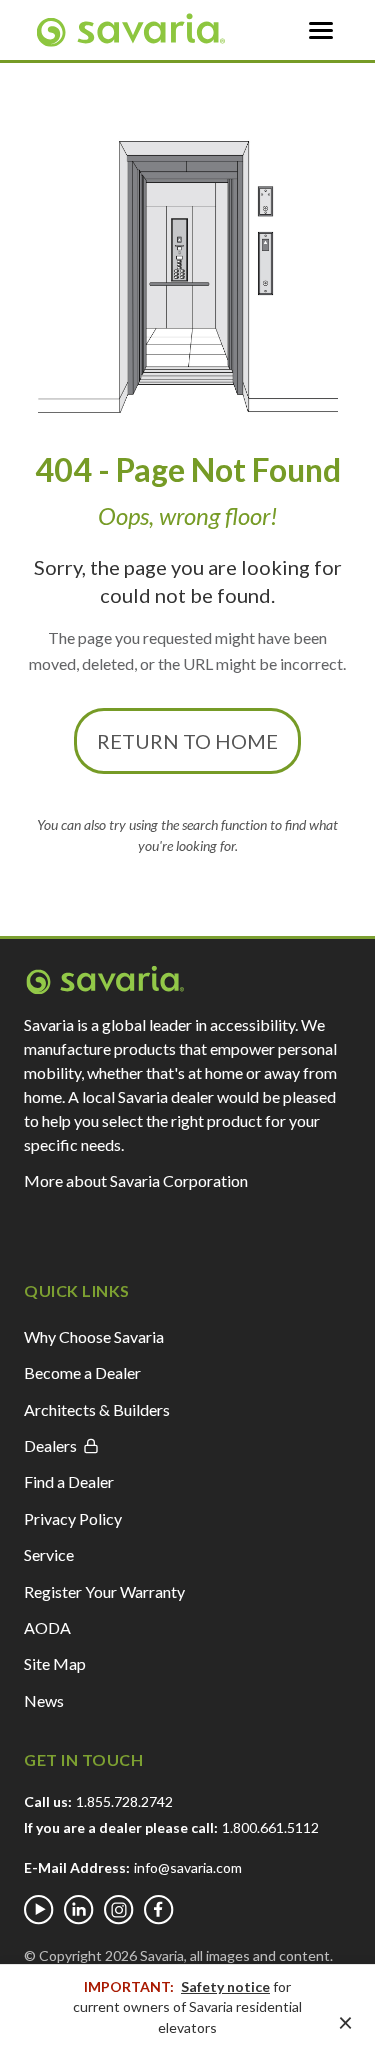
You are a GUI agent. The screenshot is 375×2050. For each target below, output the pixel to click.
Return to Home (187, 741)
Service (49, 1554)
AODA (47, 1627)
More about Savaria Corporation (136, 1180)
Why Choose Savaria (94, 1336)
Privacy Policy (73, 1518)
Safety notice (225, 1986)
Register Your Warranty (104, 1591)
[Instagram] (119, 1910)
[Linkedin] (79, 1910)
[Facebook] (159, 1910)
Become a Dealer (82, 1372)
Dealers (50, 1445)
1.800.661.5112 (270, 1827)
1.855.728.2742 (124, 1801)
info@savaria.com (188, 1867)
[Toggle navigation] (321, 30)
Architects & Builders (97, 1409)
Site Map (55, 1663)
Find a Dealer (69, 1481)
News (44, 1700)
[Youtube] (39, 1910)
